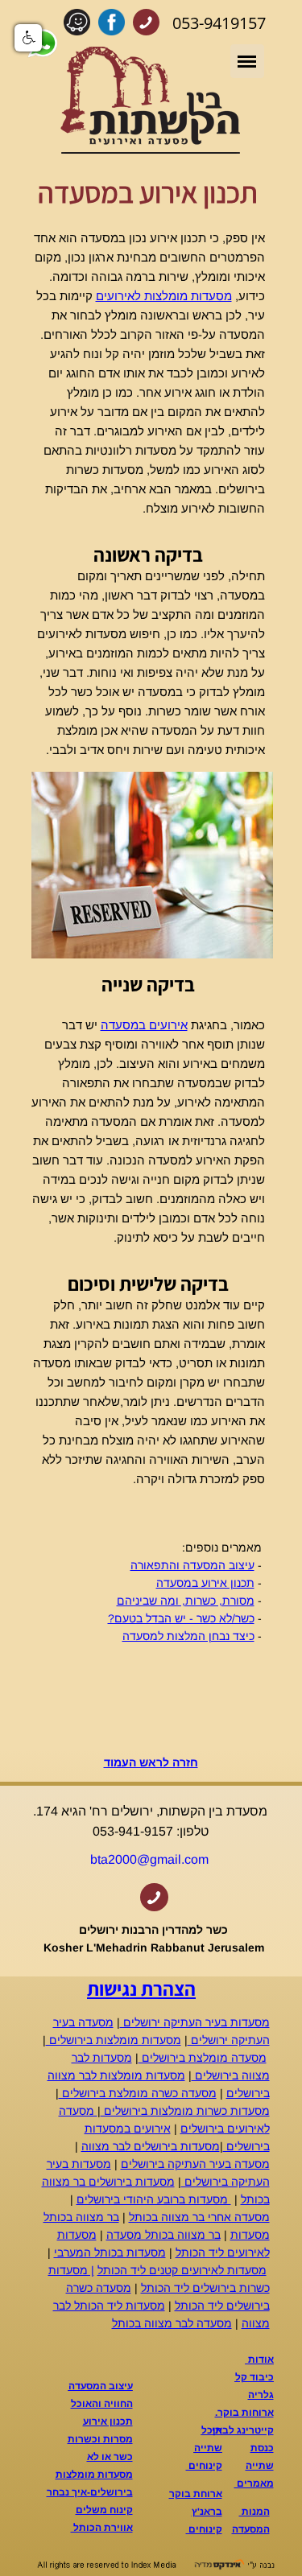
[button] (28, 38)
